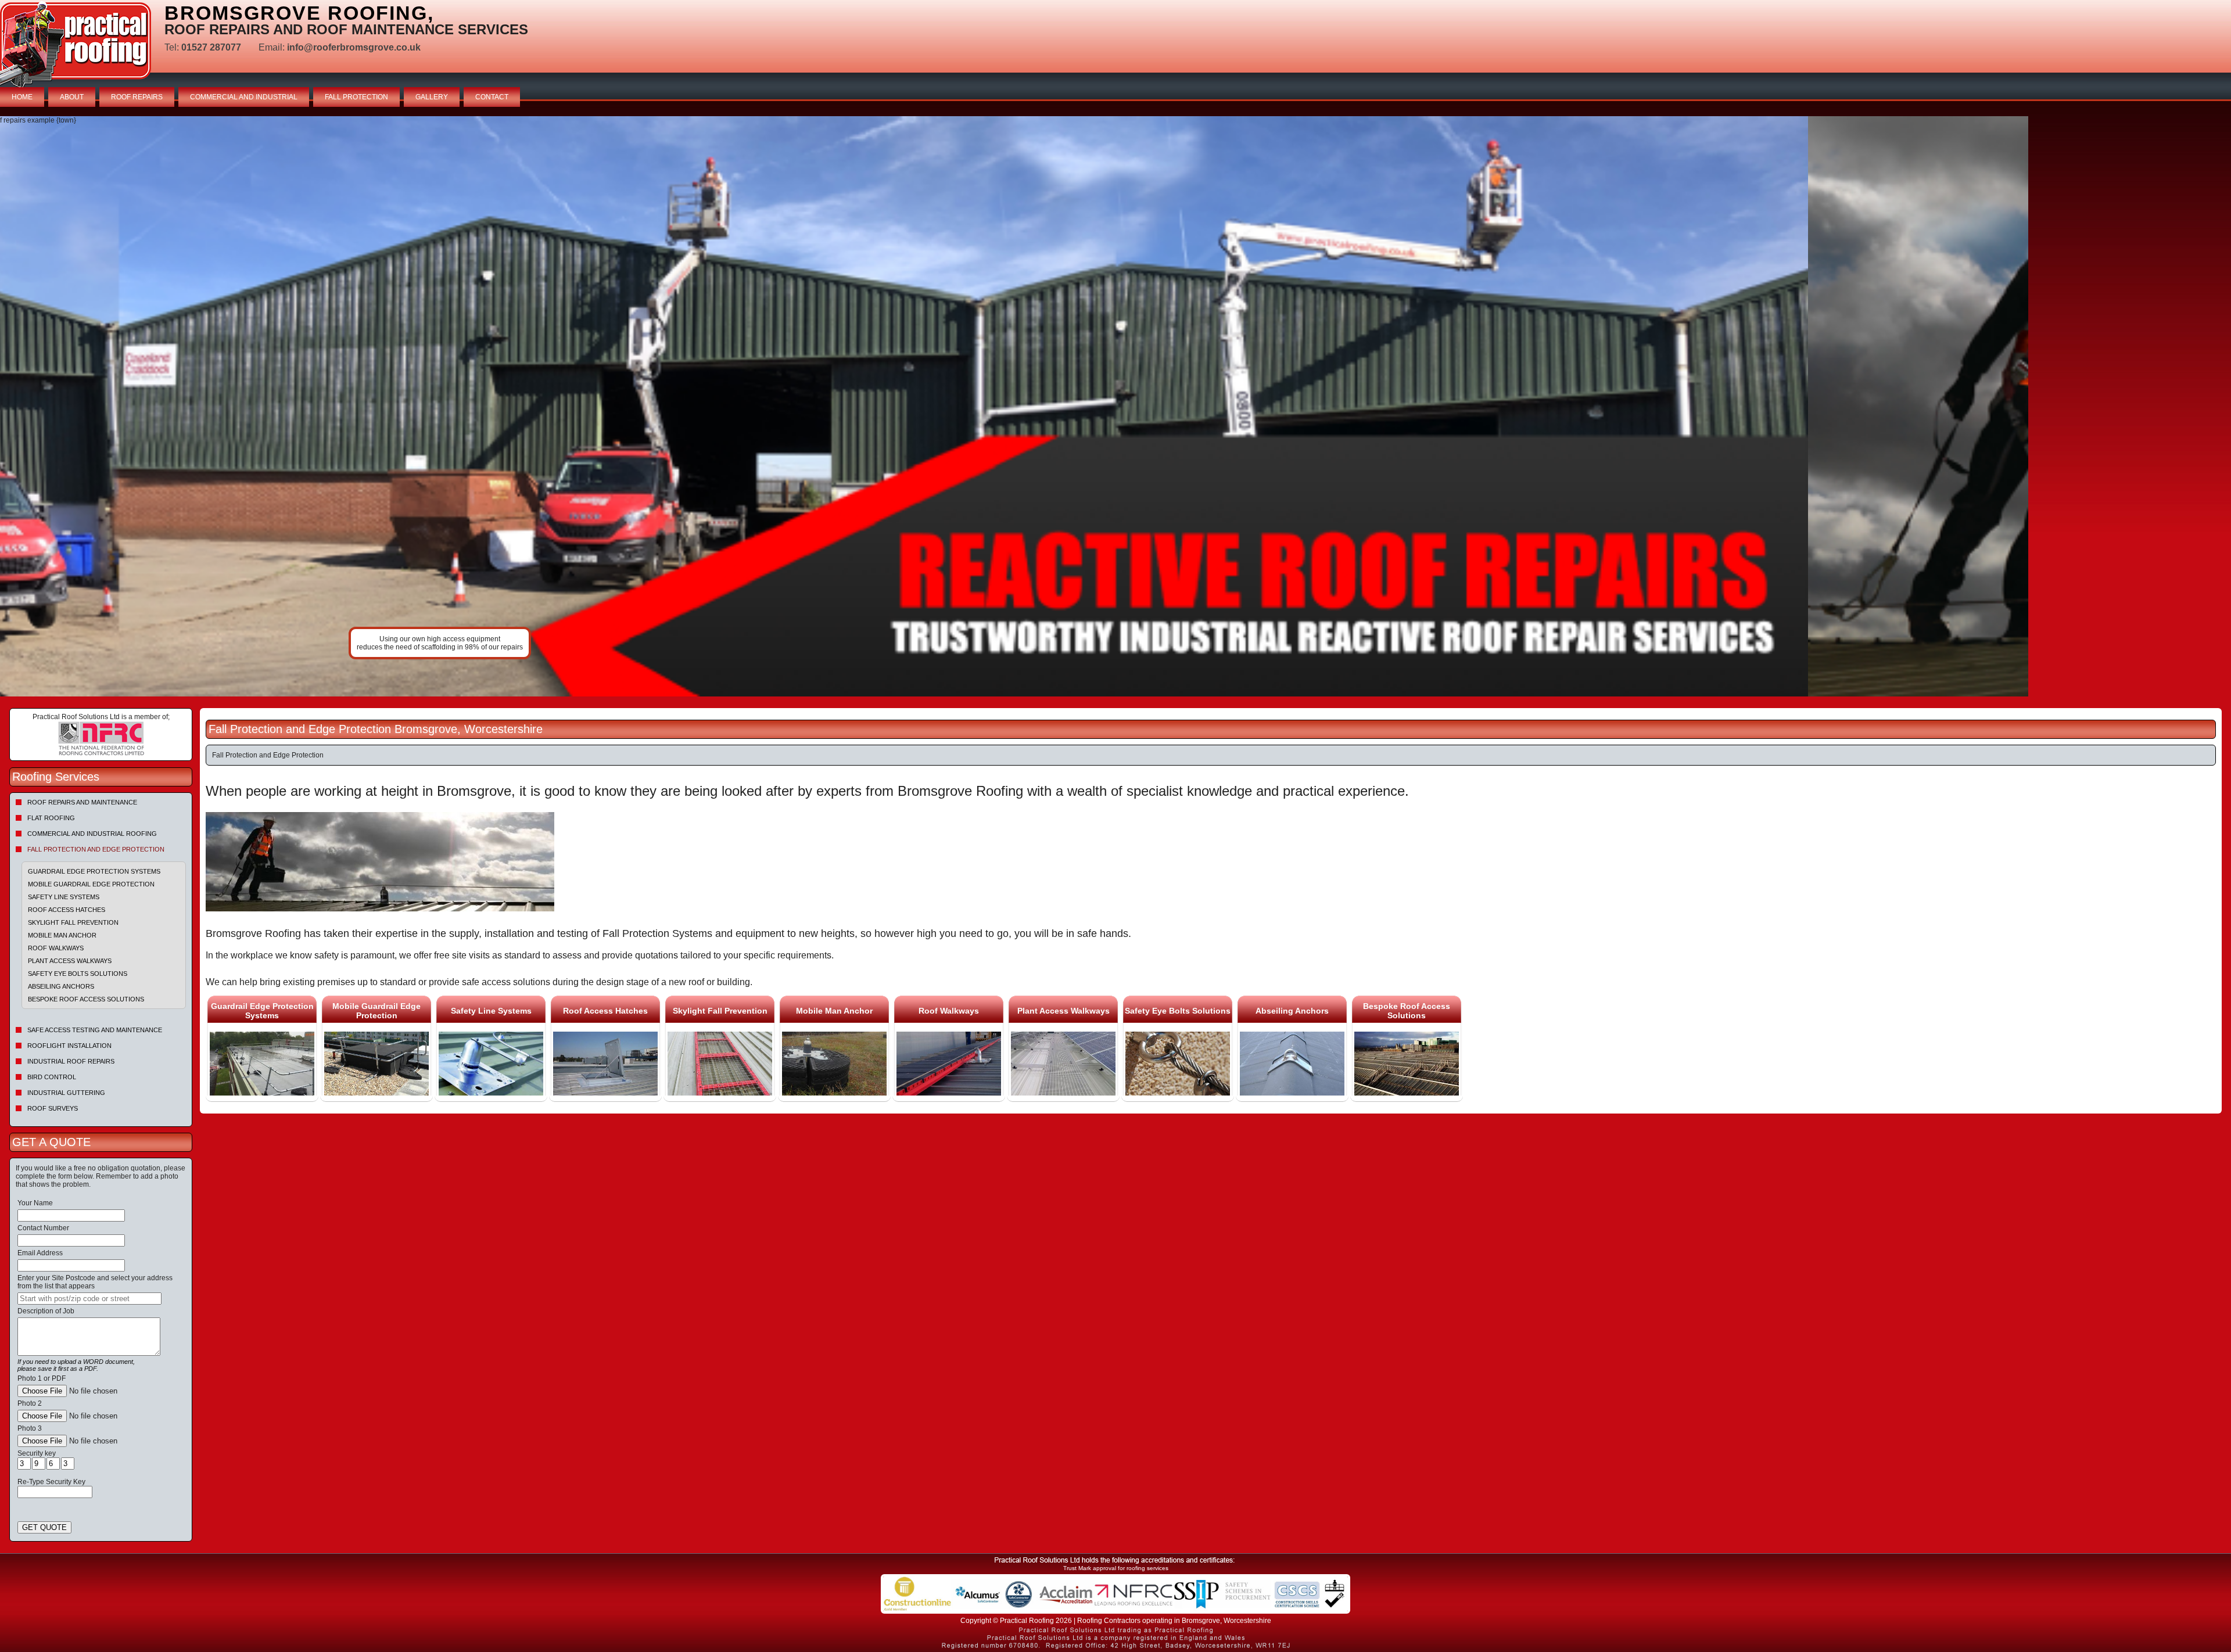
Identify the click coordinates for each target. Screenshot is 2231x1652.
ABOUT (72, 97)
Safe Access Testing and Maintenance (95, 1030)
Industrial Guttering (66, 1093)
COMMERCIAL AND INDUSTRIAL (244, 97)
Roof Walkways (56, 948)
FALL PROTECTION (356, 97)
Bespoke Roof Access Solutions (86, 999)
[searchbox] (89, 1299)
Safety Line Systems (64, 897)
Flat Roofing (51, 818)
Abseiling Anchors (61, 986)
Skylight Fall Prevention (73, 922)
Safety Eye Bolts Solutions (78, 974)
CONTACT (492, 97)
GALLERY (432, 97)
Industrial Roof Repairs (71, 1061)
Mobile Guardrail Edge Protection (91, 884)
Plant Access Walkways (70, 961)
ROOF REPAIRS (137, 97)
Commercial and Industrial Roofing (92, 834)
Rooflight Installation (69, 1046)
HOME (22, 97)
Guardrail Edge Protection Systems (94, 871)
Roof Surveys (53, 1108)
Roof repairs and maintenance (82, 802)
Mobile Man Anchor (62, 935)
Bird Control (52, 1077)
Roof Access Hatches (67, 910)
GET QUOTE (44, 1527)
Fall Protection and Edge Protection (96, 849)
